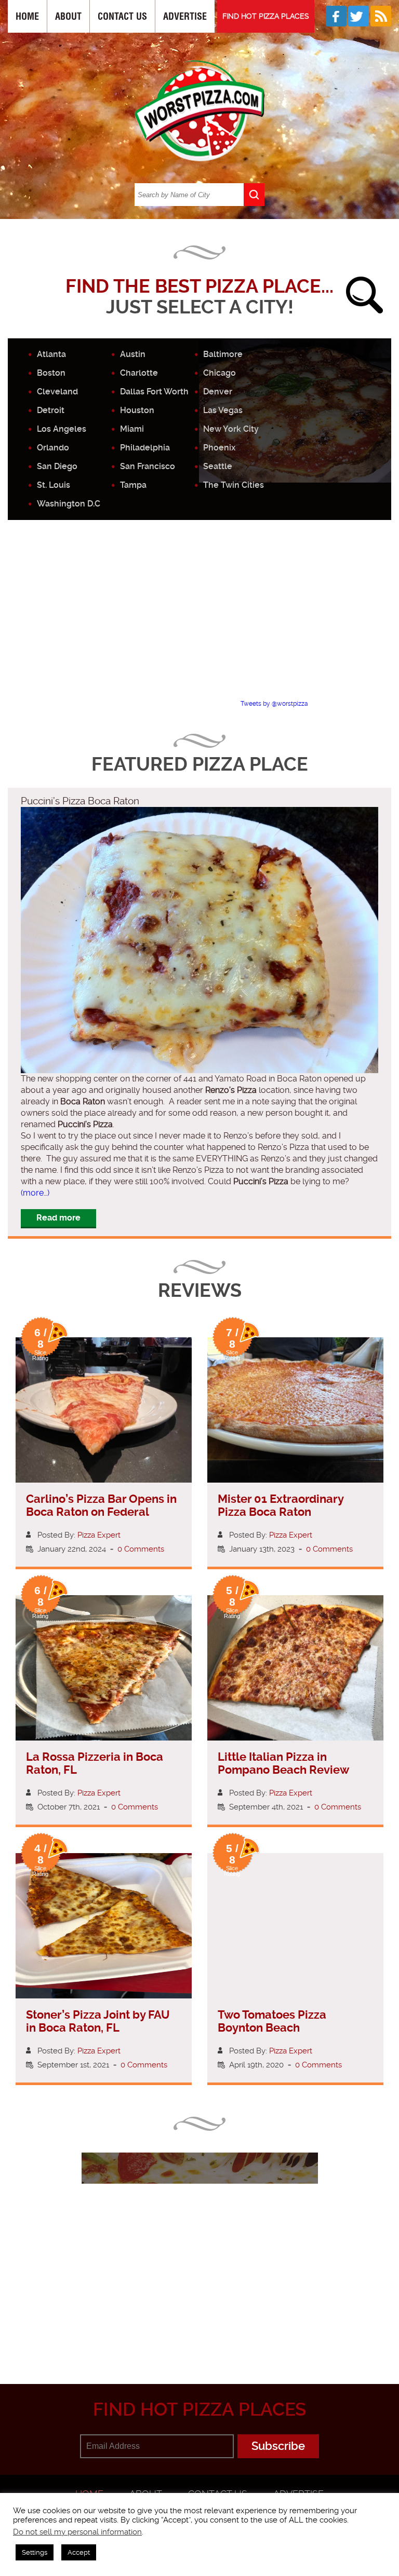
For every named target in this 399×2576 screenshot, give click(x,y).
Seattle (218, 466)
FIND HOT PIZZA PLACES (266, 16)
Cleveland (57, 392)
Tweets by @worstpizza (274, 704)
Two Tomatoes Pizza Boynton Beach (272, 2021)
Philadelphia (145, 448)
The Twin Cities (234, 485)
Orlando (53, 448)
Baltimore (223, 354)
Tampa (133, 485)
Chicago (220, 373)
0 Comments (141, 1549)
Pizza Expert (99, 1535)
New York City (231, 429)
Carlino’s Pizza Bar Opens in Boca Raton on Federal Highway (101, 1512)
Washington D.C (69, 504)
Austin (133, 354)
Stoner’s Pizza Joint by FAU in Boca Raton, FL (98, 2021)
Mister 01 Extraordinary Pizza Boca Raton (281, 1505)
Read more (58, 1218)
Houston (137, 410)
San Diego (57, 466)
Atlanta (51, 354)
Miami (132, 429)
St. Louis (54, 485)
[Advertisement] (203, 619)
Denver (218, 392)
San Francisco (148, 466)
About (68, 16)
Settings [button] (35, 2552)
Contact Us (122, 16)
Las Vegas (223, 410)
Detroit (51, 410)
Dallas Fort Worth (154, 392)
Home (27, 16)
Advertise (185, 16)
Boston (51, 373)
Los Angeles (62, 429)
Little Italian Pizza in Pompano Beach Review (283, 1763)
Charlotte (139, 373)
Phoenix (219, 448)
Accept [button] (79, 2552)
